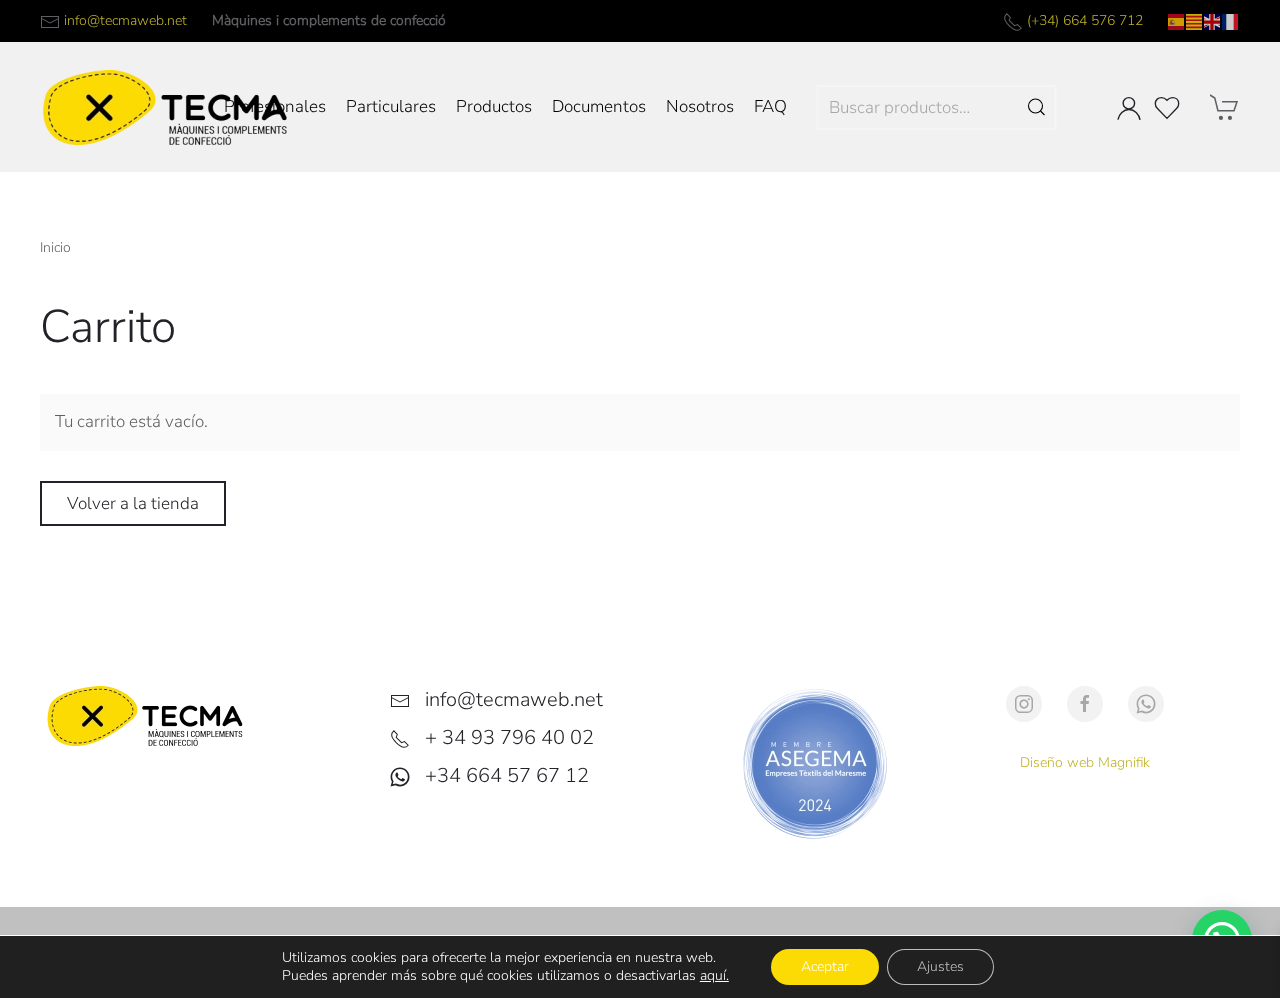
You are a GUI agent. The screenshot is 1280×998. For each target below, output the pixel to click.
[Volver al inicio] (165, 107)
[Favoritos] (1167, 108)
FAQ (770, 106)
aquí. (714, 975)
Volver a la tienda (133, 503)
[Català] (1195, 20)
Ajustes (940, 966)
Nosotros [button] (700, 106)
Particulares (391, 106)
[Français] (1231, 20)
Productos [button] (494, 106)
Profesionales (275, 106)
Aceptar (825, 966)
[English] (1213, 20)
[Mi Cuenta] (1129, 108)
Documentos (599, 106)
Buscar (1037, 107)
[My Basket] (1225, 107)
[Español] (1177, 20)
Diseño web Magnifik (1085, 762)
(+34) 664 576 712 (1085, 20)
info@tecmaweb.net (125, 20)
